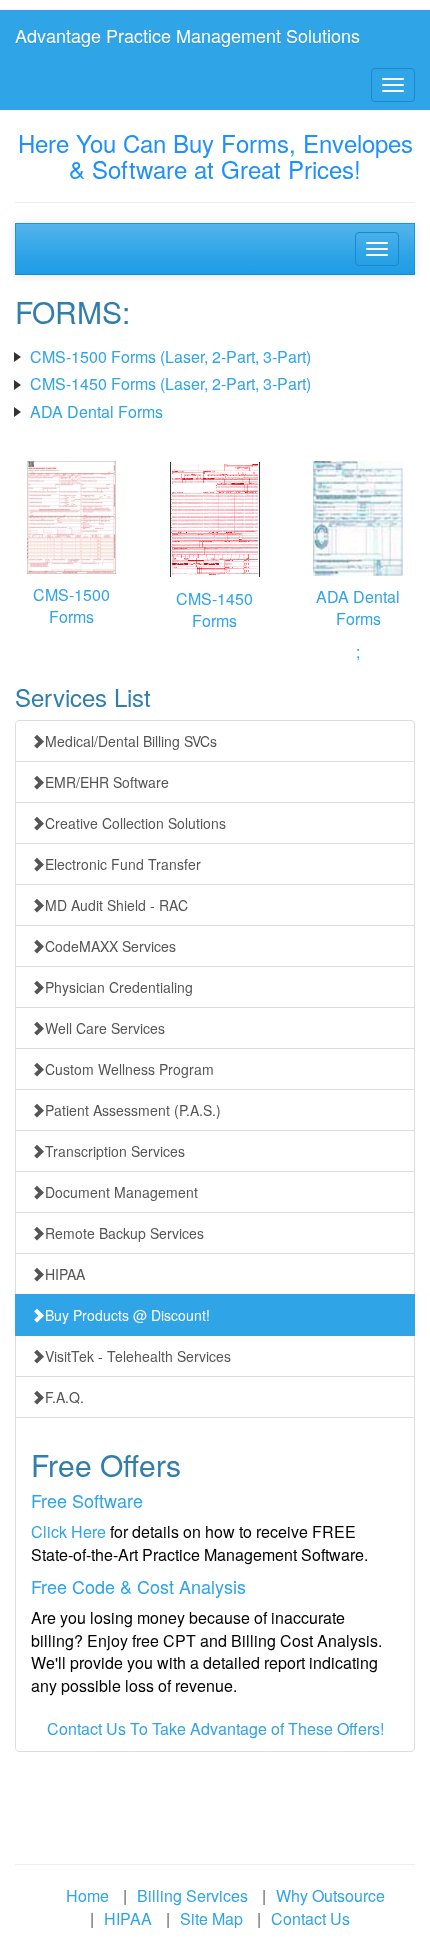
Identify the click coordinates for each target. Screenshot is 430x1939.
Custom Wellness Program (129, 1069)
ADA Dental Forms (96, 411)
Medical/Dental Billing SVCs (131, 741)
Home (87, 1895)
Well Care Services (105, 1028)
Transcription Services (115, 1151)
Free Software (87, 1500)
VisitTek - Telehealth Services (138, 1356)
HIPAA (65, 1274)
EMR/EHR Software (107, 782)
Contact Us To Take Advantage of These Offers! (215, 1728)
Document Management (121, 1192)
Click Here (68, 1531)
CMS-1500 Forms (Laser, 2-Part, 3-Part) (170, 356)
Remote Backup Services (124, 1233)
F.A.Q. (64, 1397)
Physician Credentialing (119, 987)
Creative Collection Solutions (135, 823)
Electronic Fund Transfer (123, 864)
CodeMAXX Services (110, 946)
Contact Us (310, 1918)
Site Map (211, 1918)
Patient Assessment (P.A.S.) (133, 1110)
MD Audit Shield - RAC (116, 905)
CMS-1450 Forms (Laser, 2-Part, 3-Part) (170, 383)
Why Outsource (330, 1895)
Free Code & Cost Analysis (138, 1586)
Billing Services (192, 1895)
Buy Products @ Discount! (127, 1315)
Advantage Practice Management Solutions (187, 35)
